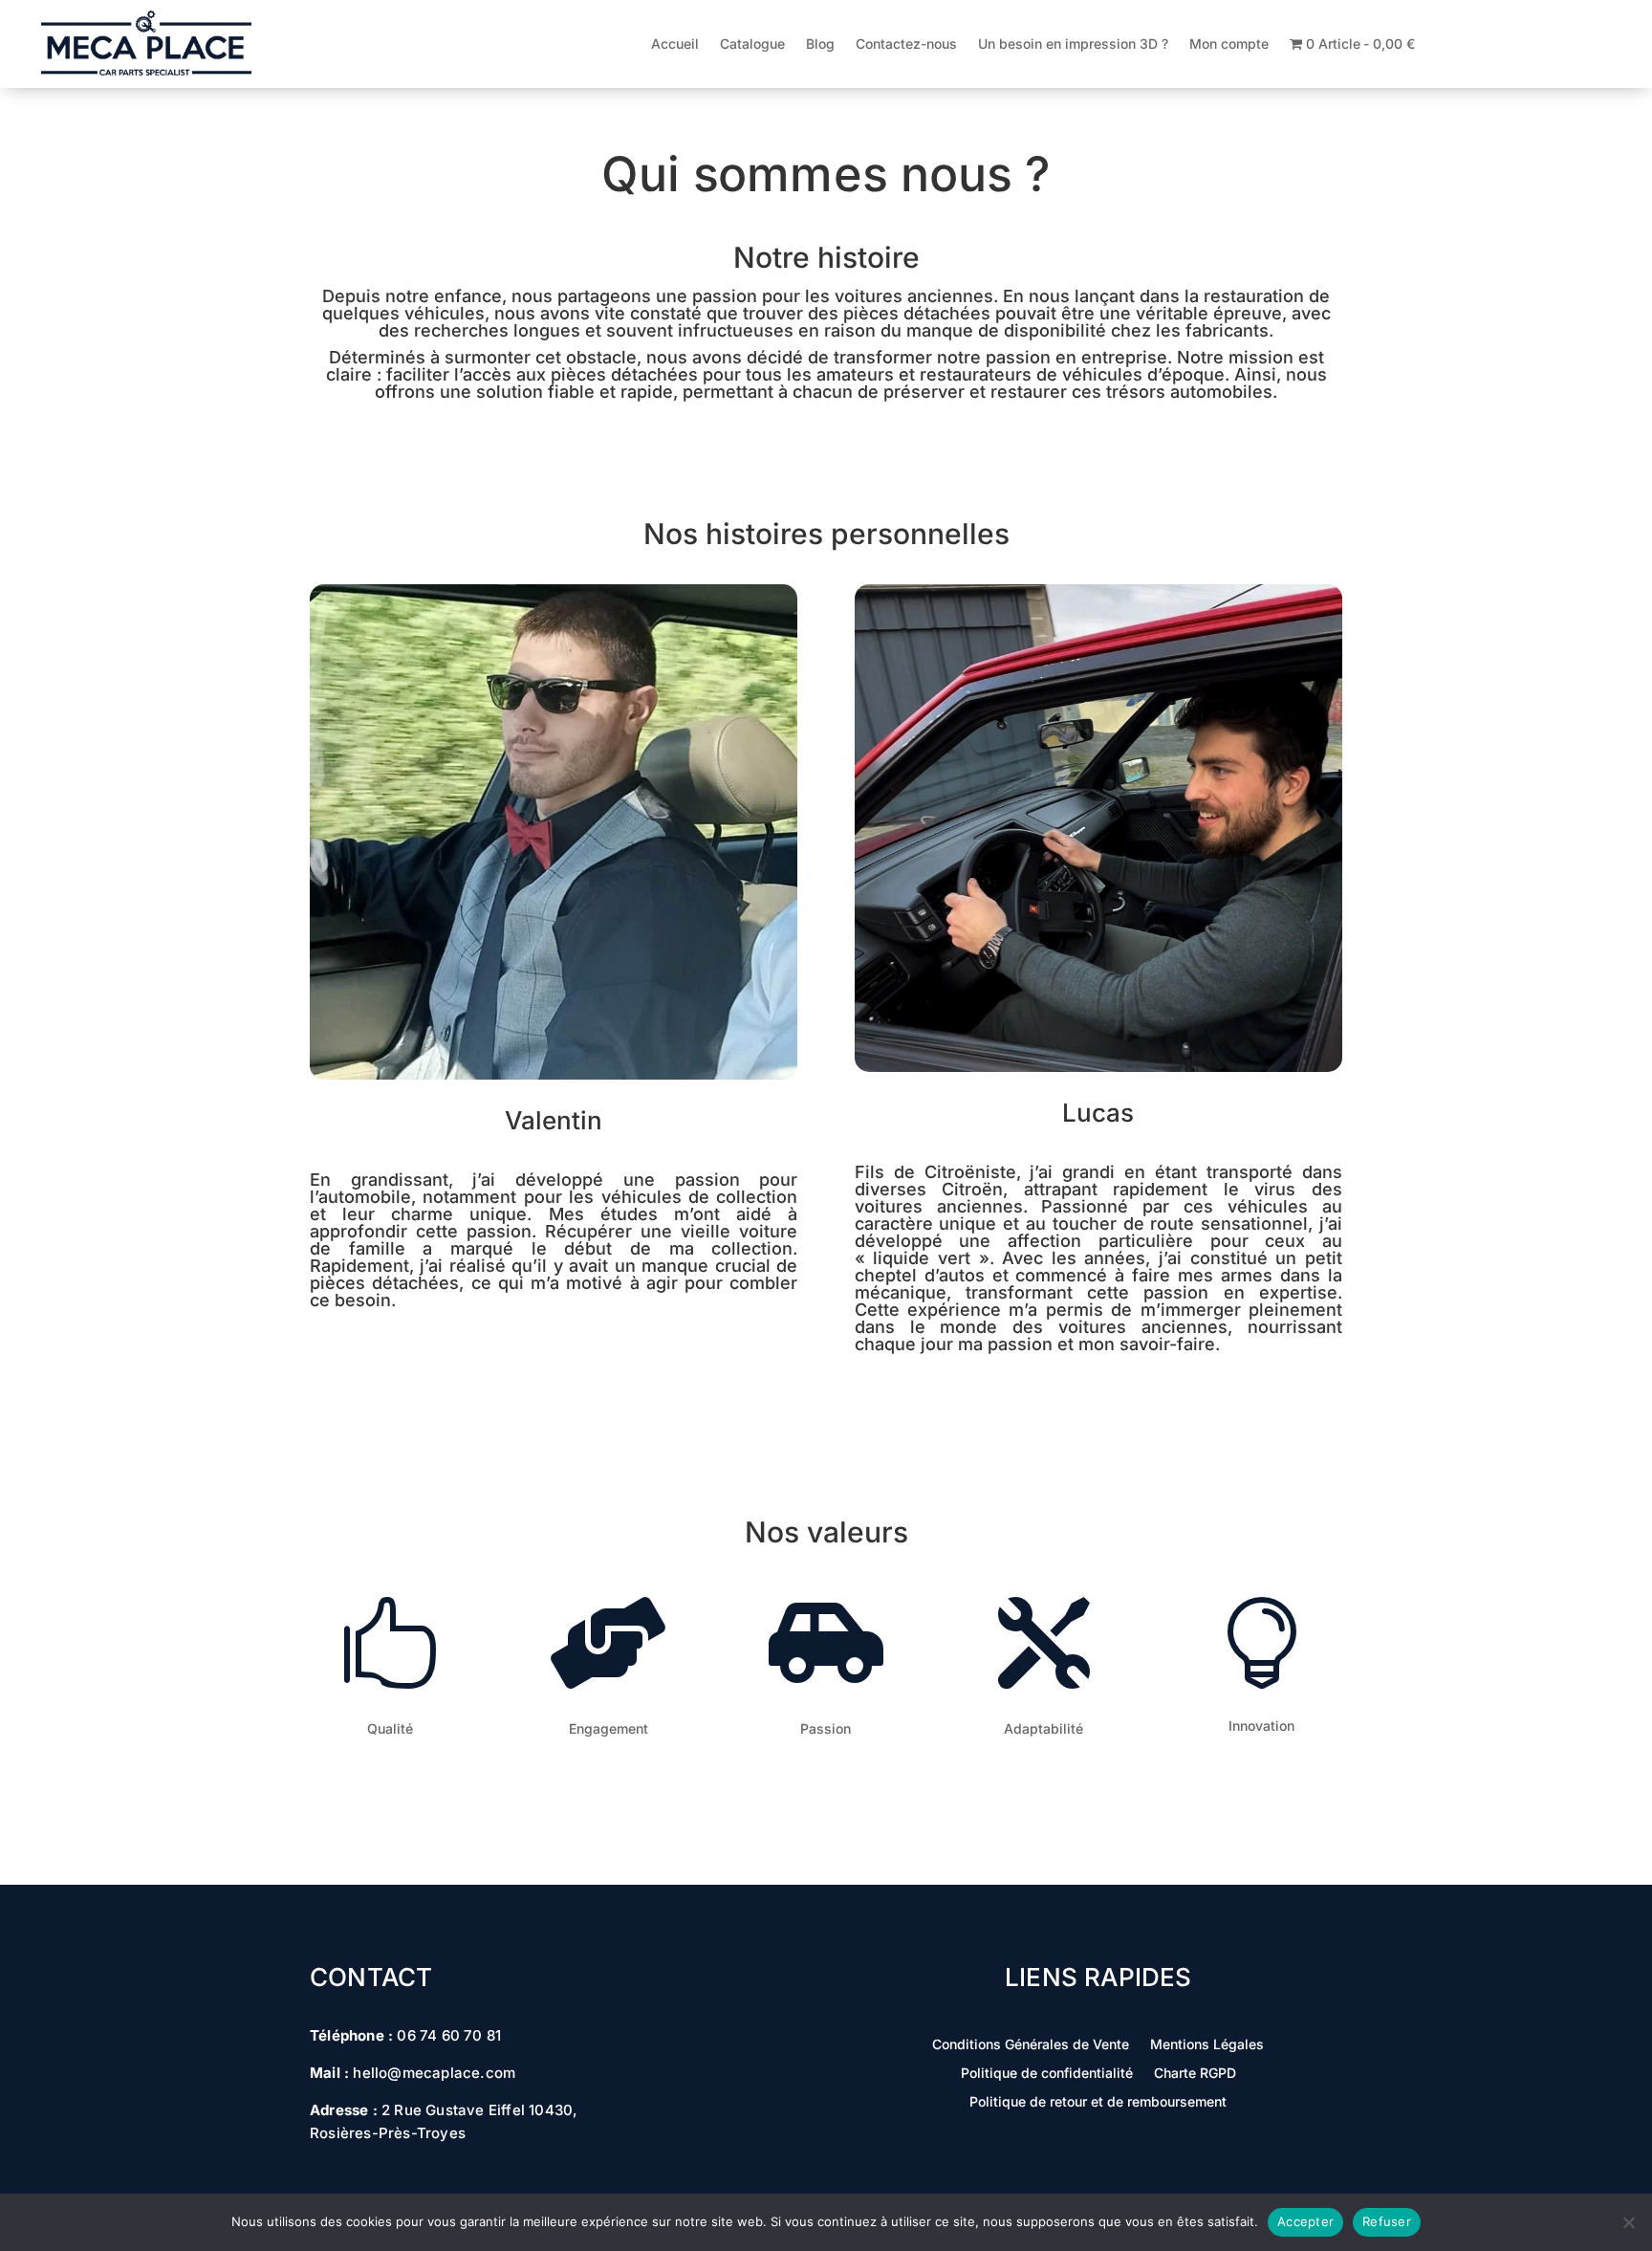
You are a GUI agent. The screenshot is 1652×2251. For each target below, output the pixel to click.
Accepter (1305, 2221)
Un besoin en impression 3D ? (1073, 44)
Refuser (1387, 2221)
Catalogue (752, 44)
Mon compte (1229, 44)
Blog (820, 44)
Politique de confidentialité (1047, 2074)
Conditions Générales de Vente (1031, 2045)
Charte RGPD (1195, 2074)
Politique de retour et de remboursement (1098, 2102)
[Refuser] (1628, 2222)
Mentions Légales (1207, 2045)
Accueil (675, 44)
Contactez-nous (906, 44)
